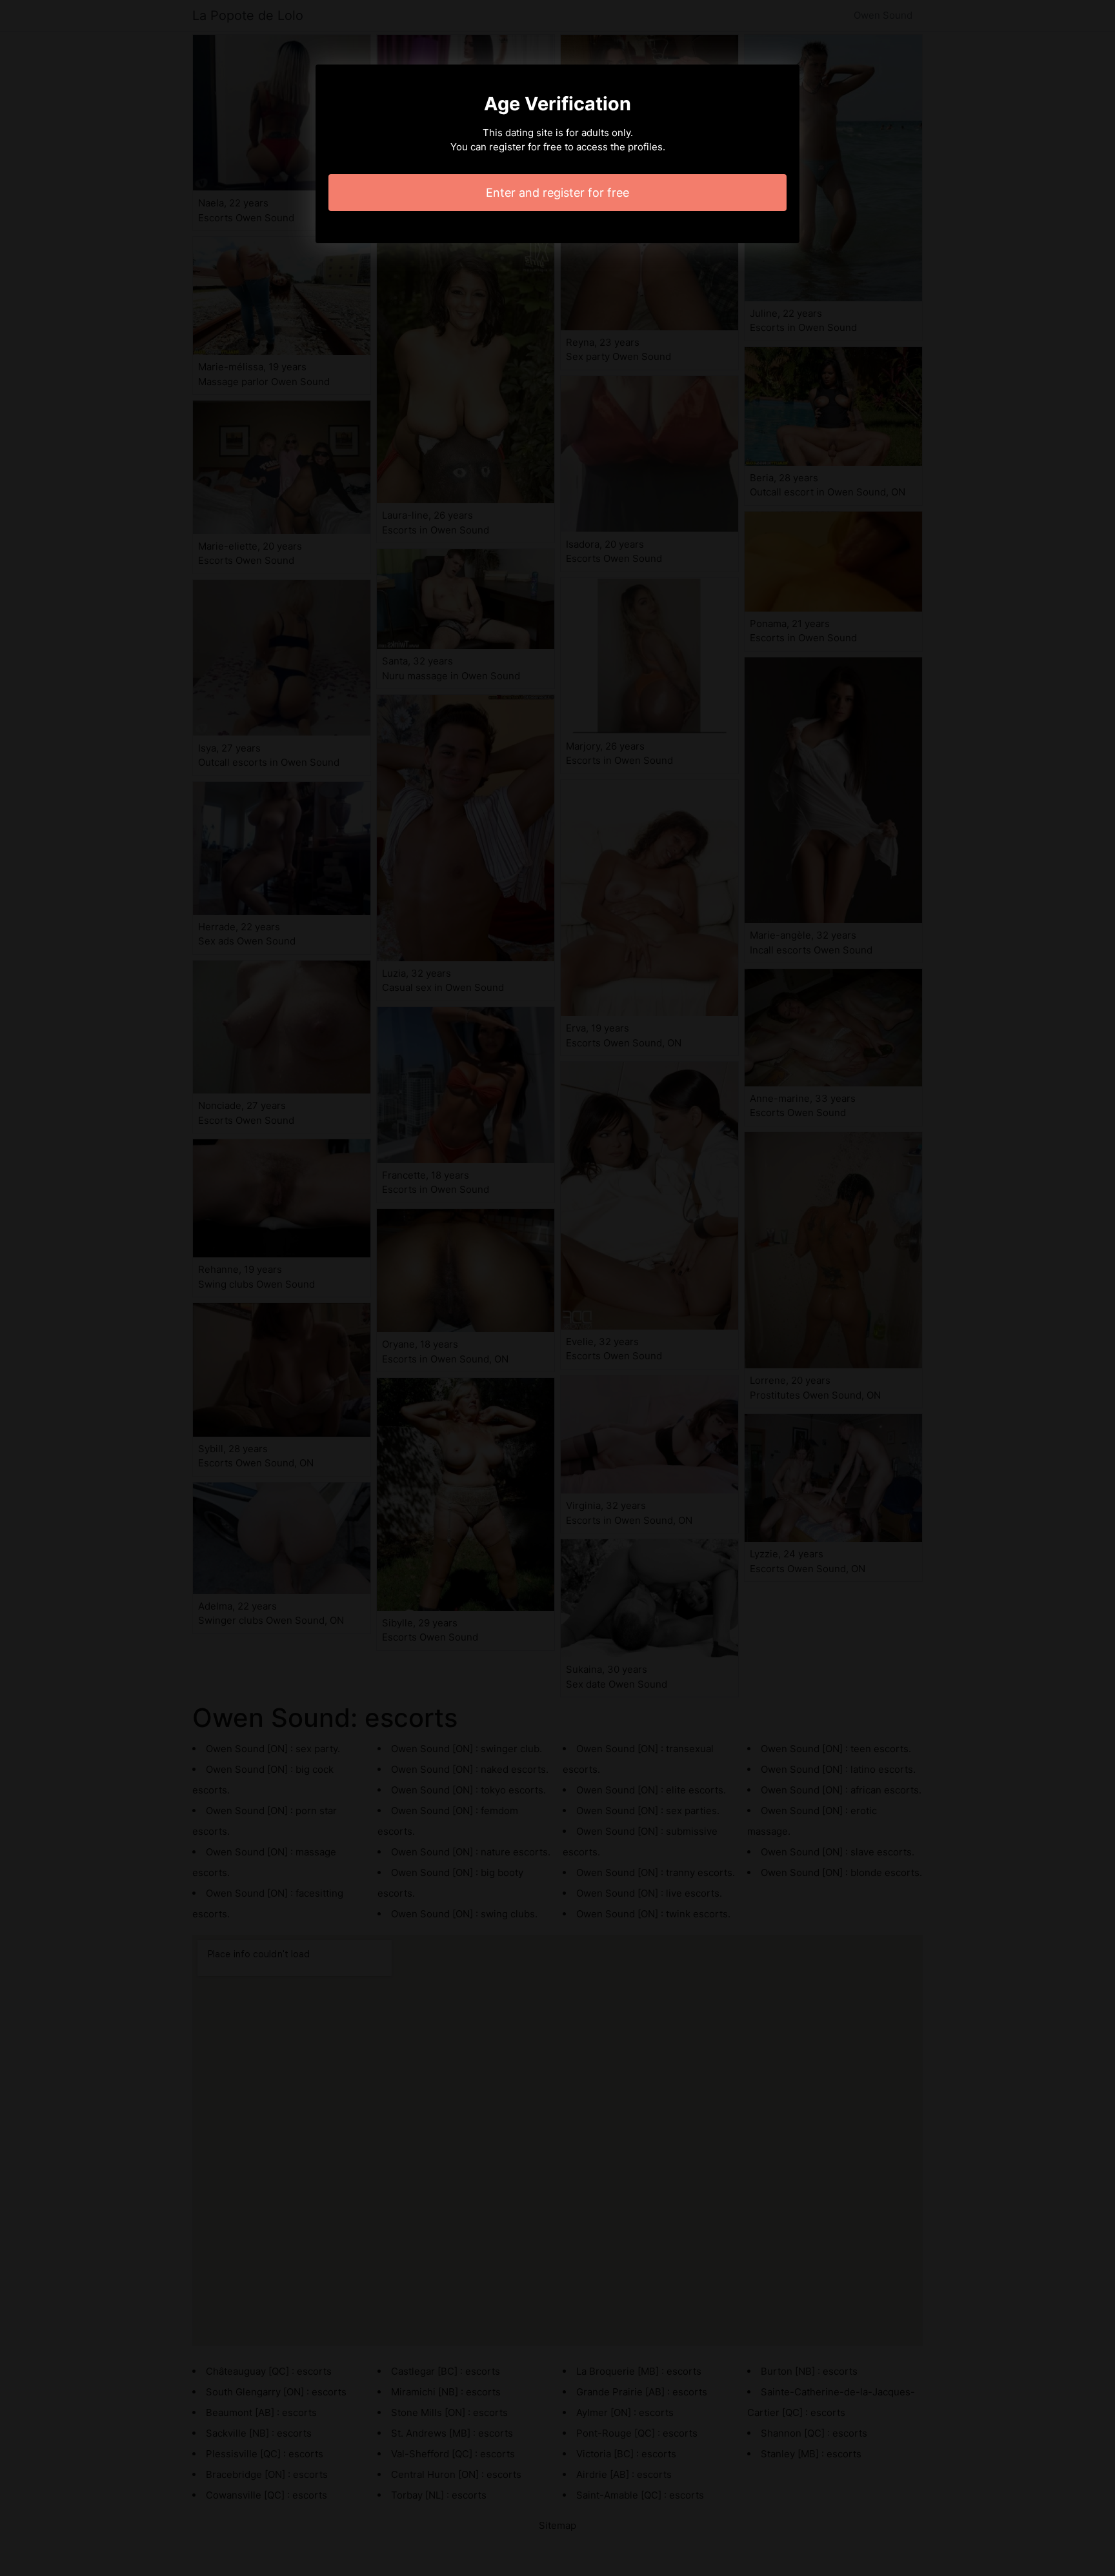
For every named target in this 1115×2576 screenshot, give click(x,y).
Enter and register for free (557, 193)
